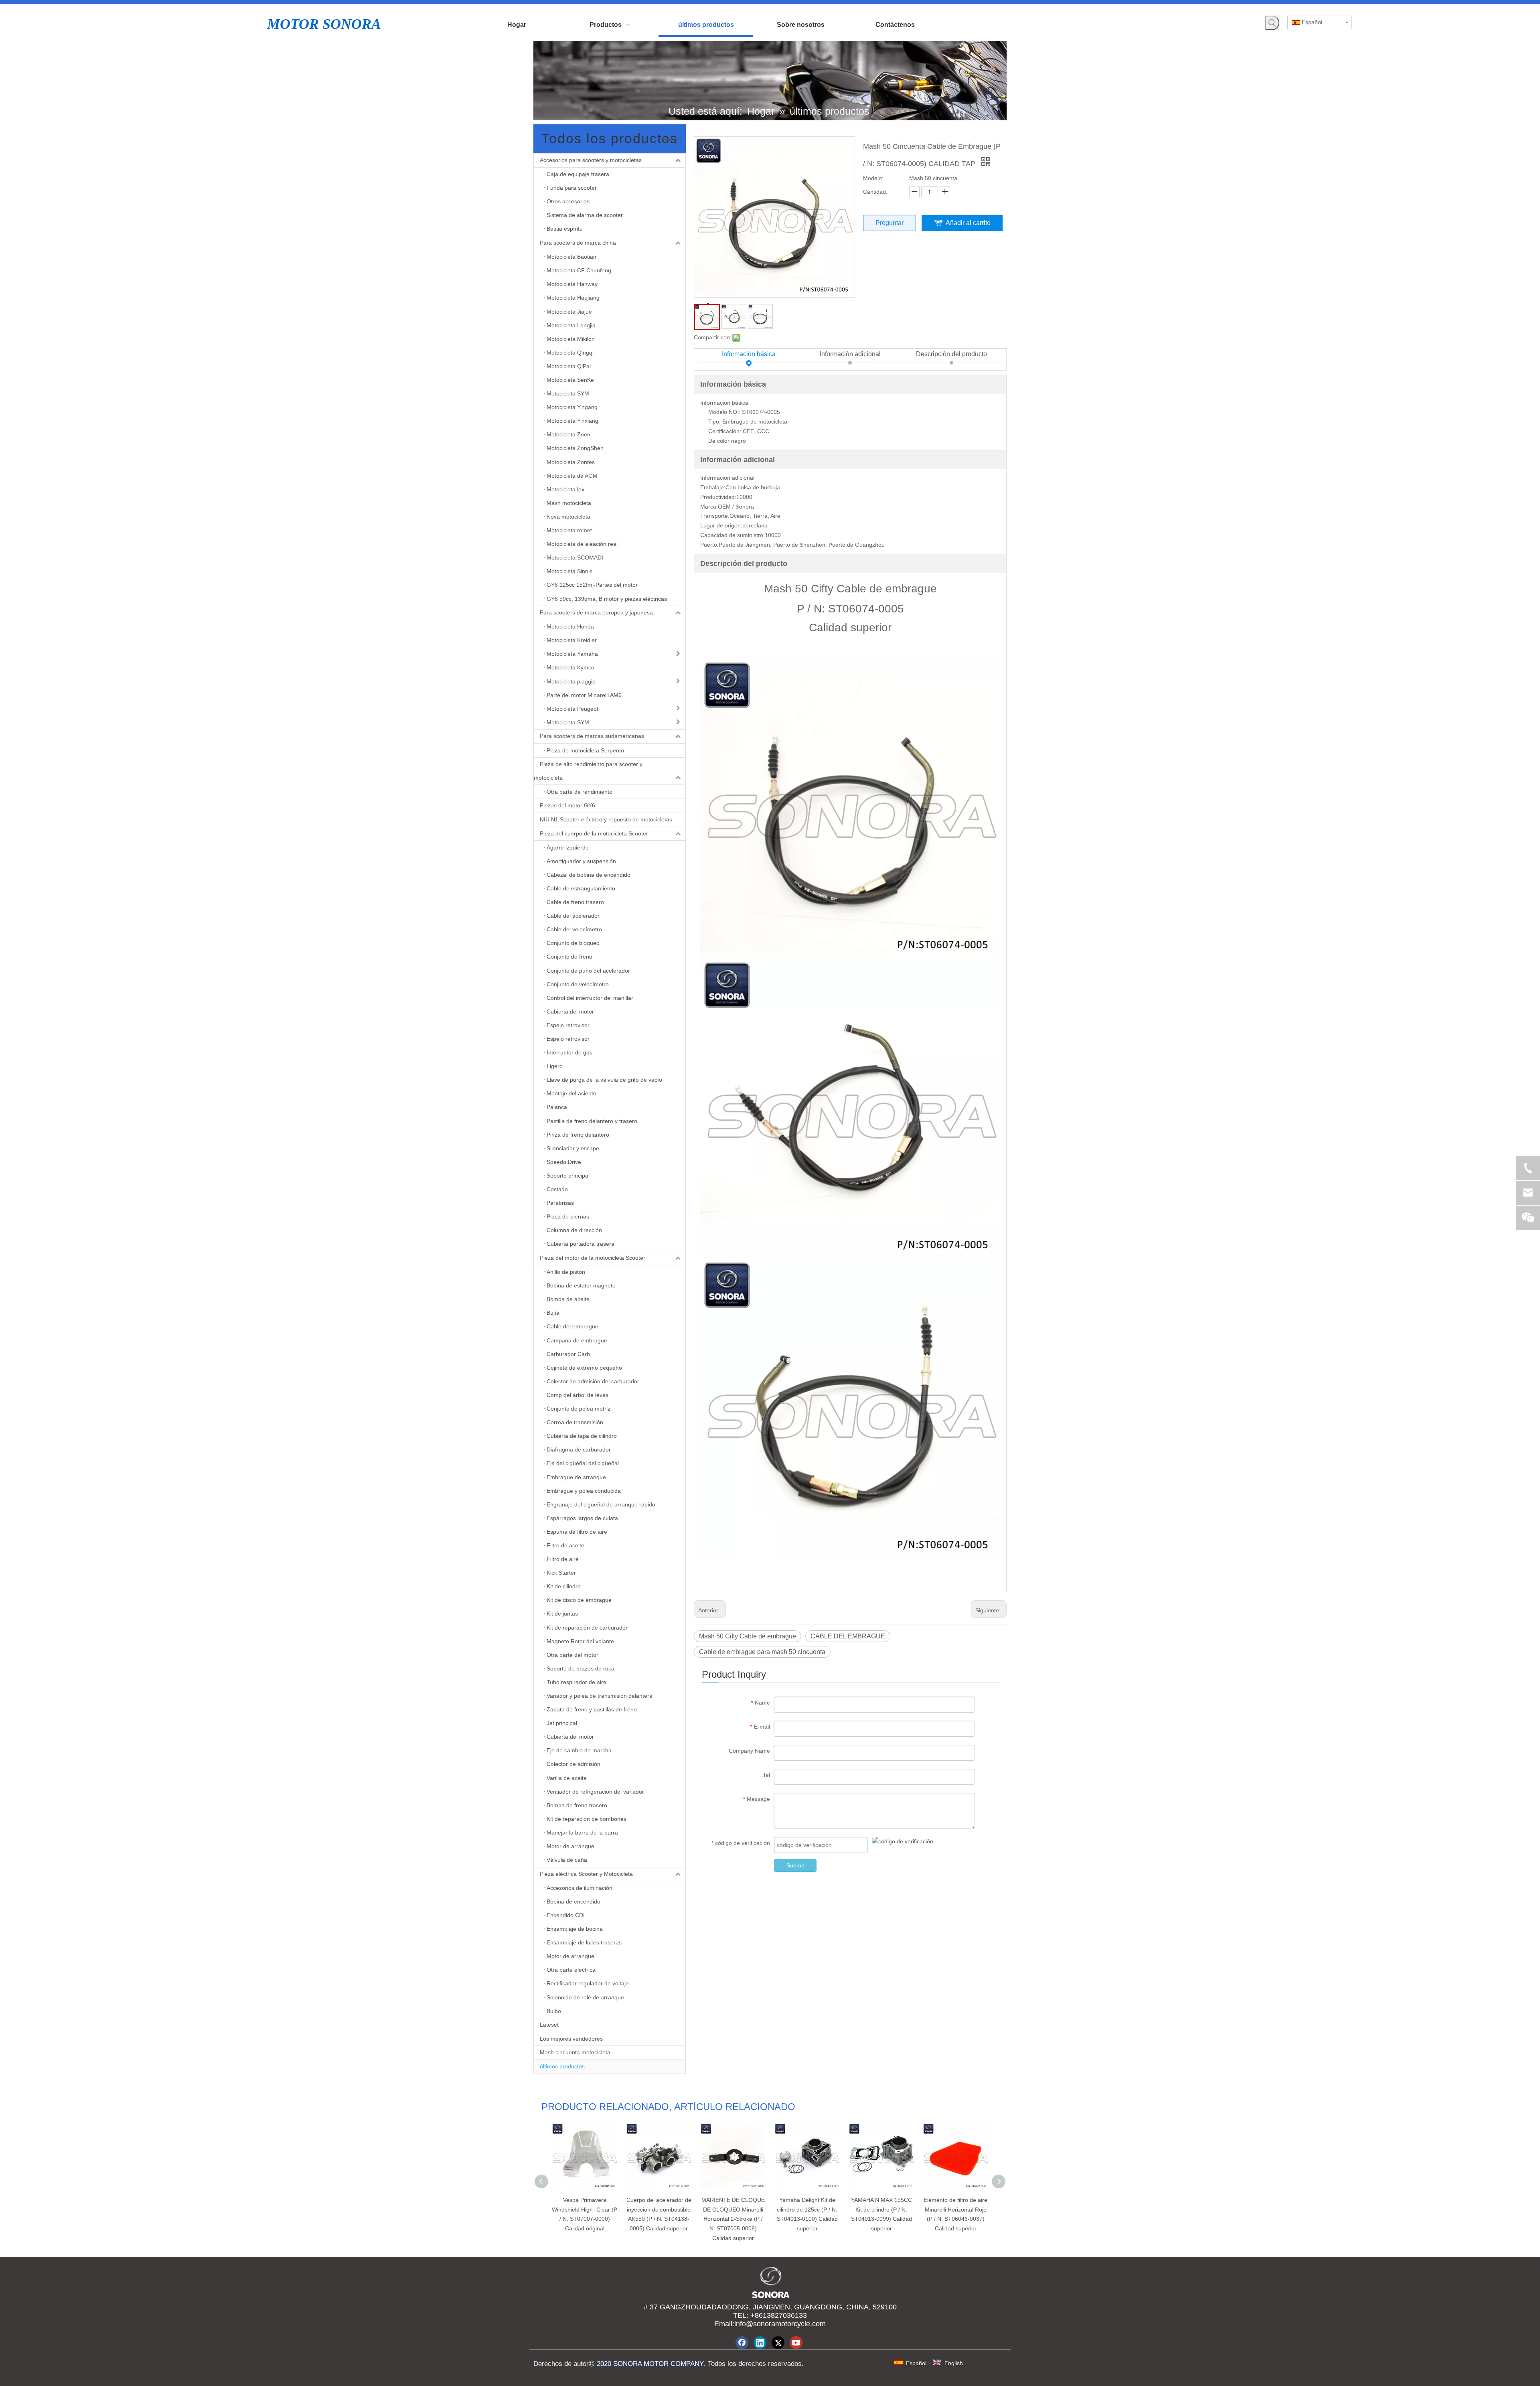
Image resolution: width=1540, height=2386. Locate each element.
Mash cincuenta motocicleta (575, 2052)
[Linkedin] (760, 2343)
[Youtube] (796, 2343)
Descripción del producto (951, 354)
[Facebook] (742, 2343)
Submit (795, 1865)
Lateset (549, 2025)
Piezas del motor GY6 (567, 805)
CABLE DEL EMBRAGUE (848, 1636)
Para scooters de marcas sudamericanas (592, 736)
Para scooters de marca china (578, 243)
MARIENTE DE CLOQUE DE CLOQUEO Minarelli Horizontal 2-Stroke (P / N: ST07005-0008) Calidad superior (733, 2219)
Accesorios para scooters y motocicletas (591, 160)
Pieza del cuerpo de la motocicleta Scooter (594, 833)
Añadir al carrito (968, 223)
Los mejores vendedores (571, 2039)
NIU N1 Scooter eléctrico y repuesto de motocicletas (606, 819)
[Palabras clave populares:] (1272, 23)
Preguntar (890, 223)
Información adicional (850, 354)
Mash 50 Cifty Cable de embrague (748, 1636)
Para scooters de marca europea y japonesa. (597, 612)
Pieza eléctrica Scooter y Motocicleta (586, 1874)
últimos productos (562, 2066)
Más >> (672, 139)
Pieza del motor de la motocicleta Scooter (593, 1258)
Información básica (749, 354)
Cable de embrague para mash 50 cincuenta (762, 1652)
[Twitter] (778, 2343)
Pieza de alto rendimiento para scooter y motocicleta (588, 771)
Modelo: (873, 178)
